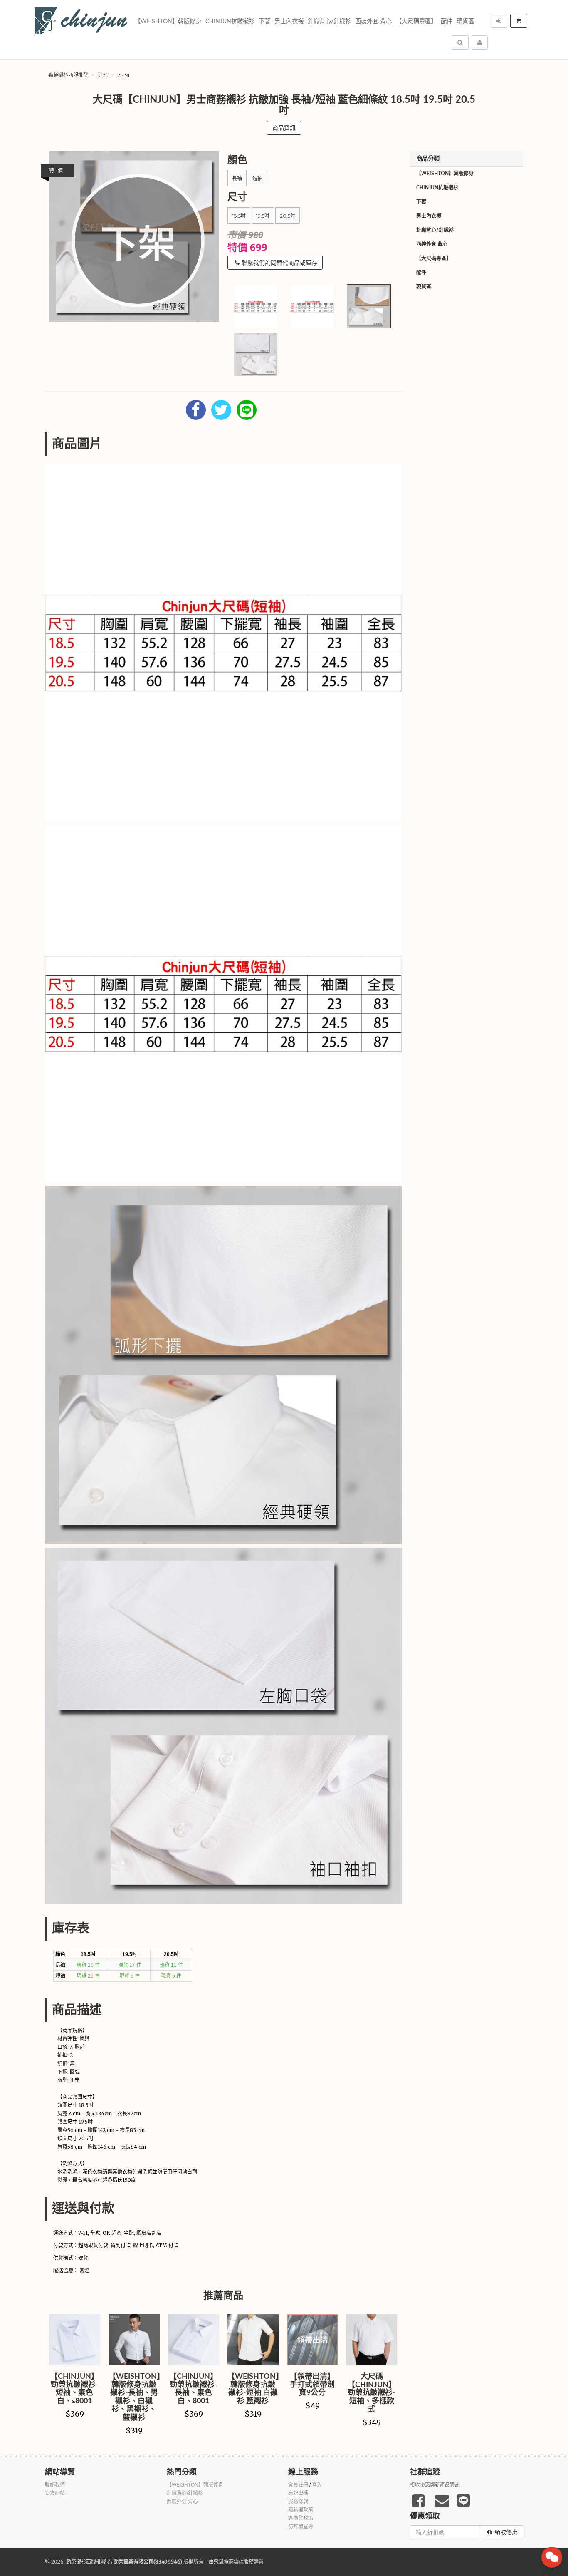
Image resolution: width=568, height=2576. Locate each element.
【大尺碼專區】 (416, 21)
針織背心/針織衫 (329, 21)
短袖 (257, 178)
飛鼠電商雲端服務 (234, 2562)
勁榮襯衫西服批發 (68, 75)
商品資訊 (284, 128)
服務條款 (298, 2502)
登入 (317, 2485)
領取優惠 (506, 2532)
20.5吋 (288, 216)
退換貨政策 (301, 2518)
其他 (103, 75)
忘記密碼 (298, 2493)
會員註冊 (298, 2485)
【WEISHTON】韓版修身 (168, 21)
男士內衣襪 (289, 21)
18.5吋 (239, 216)
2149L (124, 75)
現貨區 (465, 21)
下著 (264, 21)
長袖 (237, 178)
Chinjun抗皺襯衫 (230, 21)
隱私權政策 (301, 2510)
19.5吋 (263, 216)
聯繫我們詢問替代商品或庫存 (279, 263)
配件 (447, 21)
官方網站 (55, 2493)
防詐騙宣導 (301, 2526)
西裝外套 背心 (373, 21)
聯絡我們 (55, 2485)
